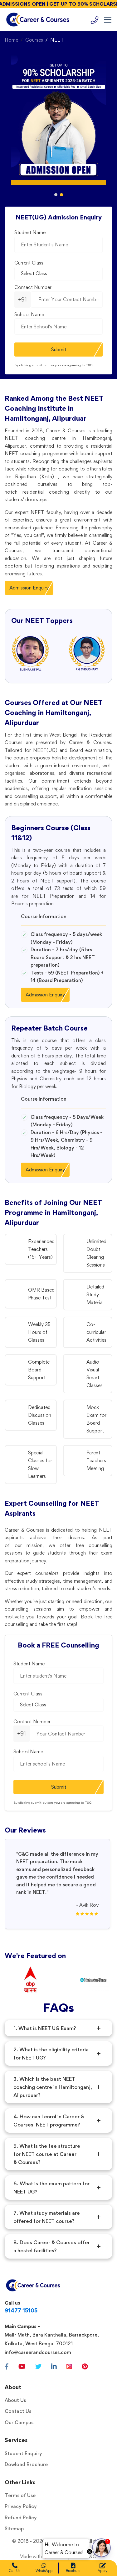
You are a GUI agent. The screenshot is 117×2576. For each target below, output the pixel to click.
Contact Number (33, 287)
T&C (89, 365)
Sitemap (14, 2529)
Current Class (29, 263)
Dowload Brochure (26, 2464)
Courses (34, 40)
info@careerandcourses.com (38, 2352)
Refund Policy (21, 2518)
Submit (59, 350)
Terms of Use (20, 2495)
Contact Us (18, 2411)
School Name (29, 314)
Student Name (30, 232)
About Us (15, 2400)
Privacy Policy (21, 2506)
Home (11, 40)
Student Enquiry (23, 2453)
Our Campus (19, 2422)
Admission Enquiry (29, 588)
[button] (56, 195)
